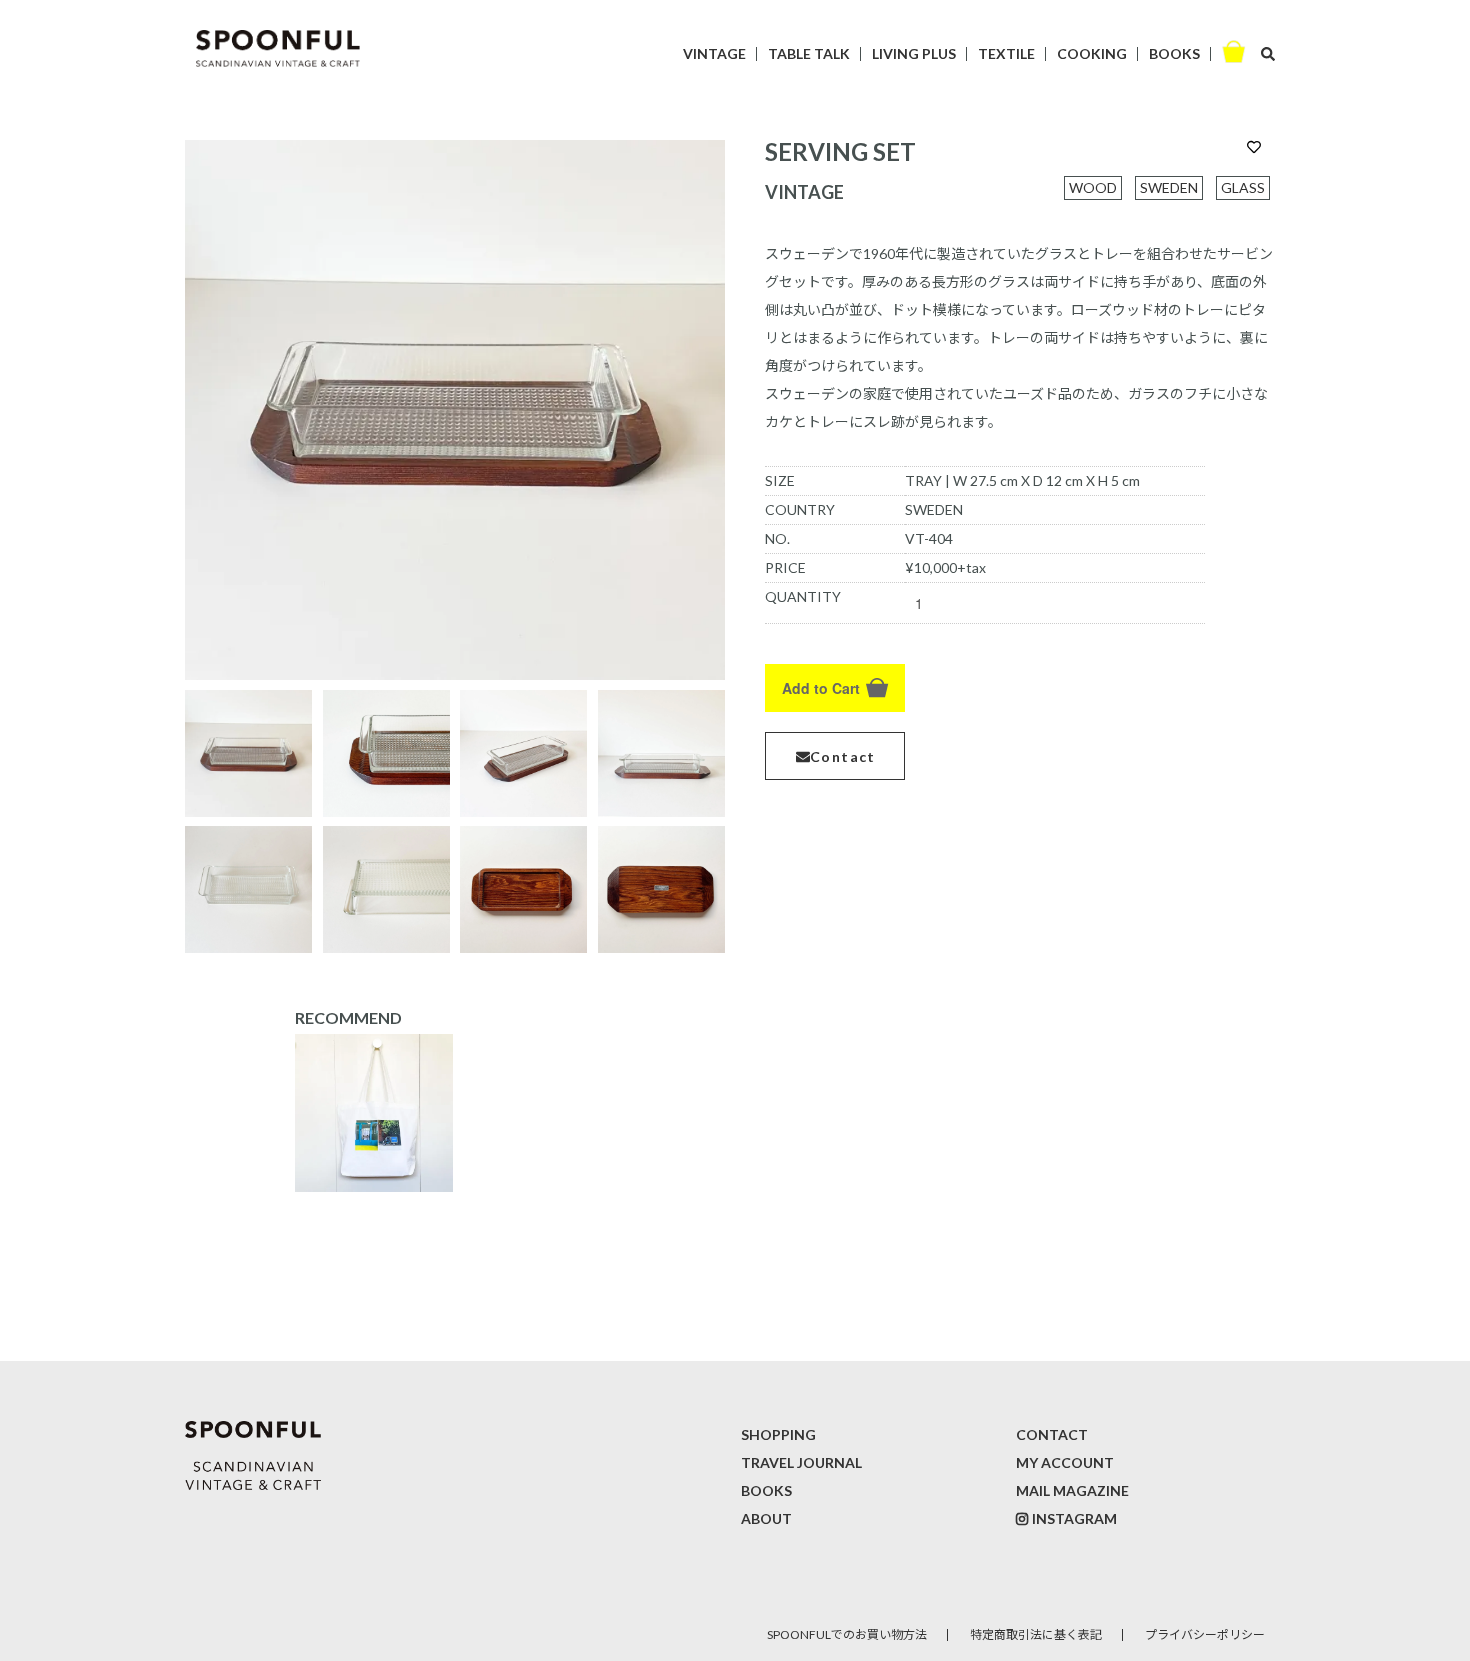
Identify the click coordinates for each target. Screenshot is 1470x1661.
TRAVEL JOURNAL (801, 1462)
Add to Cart (821, 688)
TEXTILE (1006, 53)
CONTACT (1052, 1434)
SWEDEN (1169, 187)
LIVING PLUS (914, 53)
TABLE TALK (809, 53)
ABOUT (766, 1518)
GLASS (1243, 187)
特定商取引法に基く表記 (1036, 1634)
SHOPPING (778, 1434)
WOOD (1093, 187)
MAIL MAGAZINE (1072, 1490)
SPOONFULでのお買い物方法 (847, 1634)
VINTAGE (714, 53)
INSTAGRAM (1074, 1518)
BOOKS (1174, 53)
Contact (843, 756)
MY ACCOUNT (1065, 1462)
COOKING (1092, 53)
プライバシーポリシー (1205, 1634)
